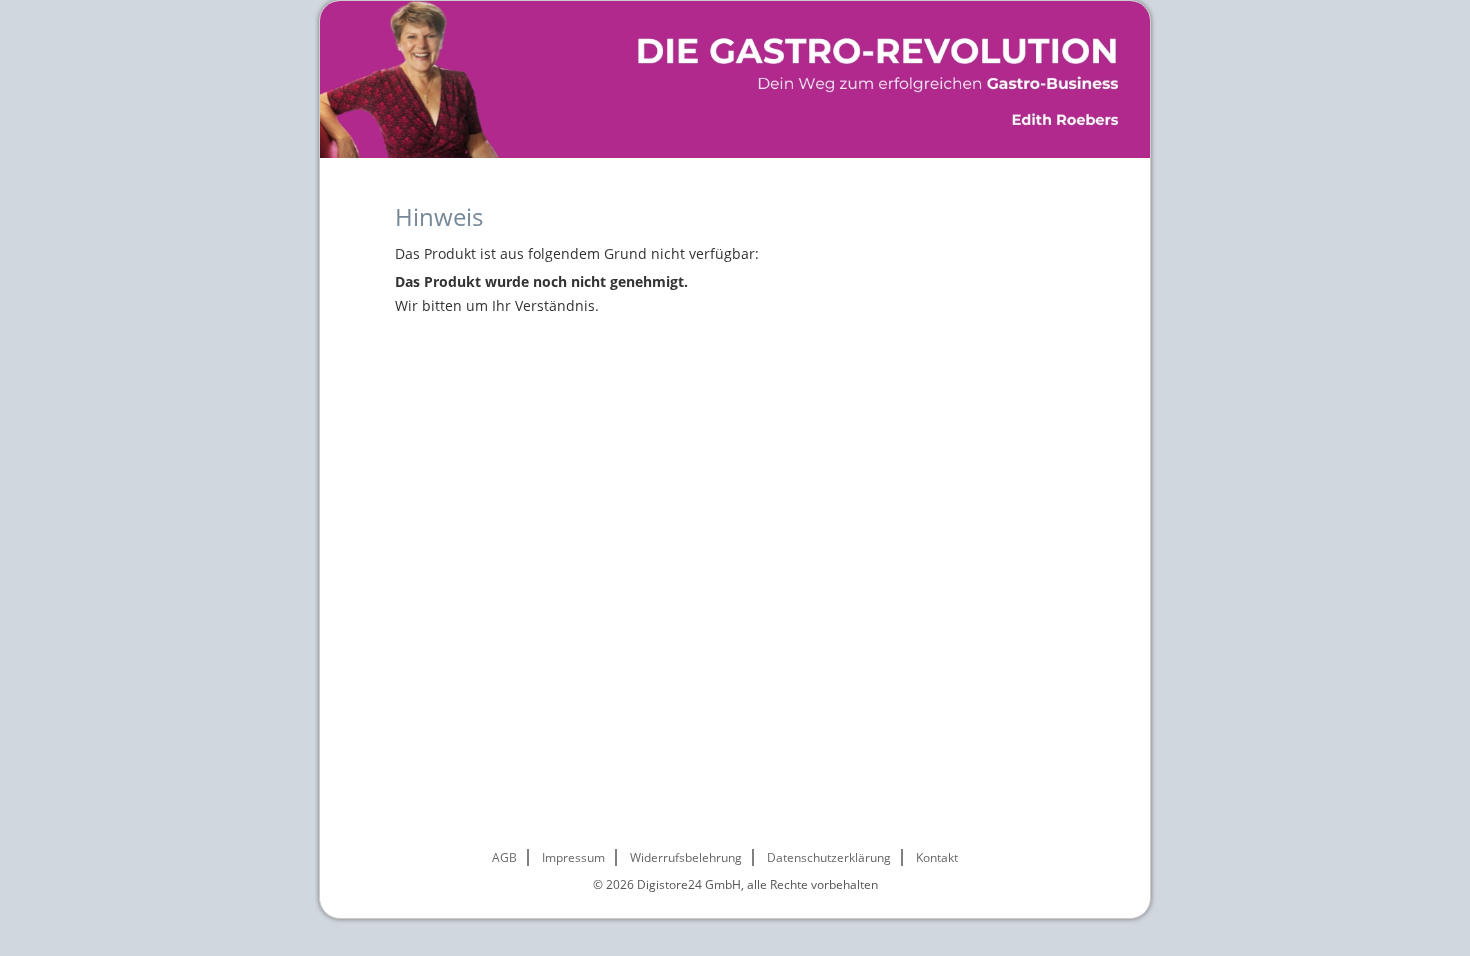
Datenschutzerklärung (829, 857)
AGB (504, 857)
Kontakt (937, 857)
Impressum (573, 857)
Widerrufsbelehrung (686, 857)
